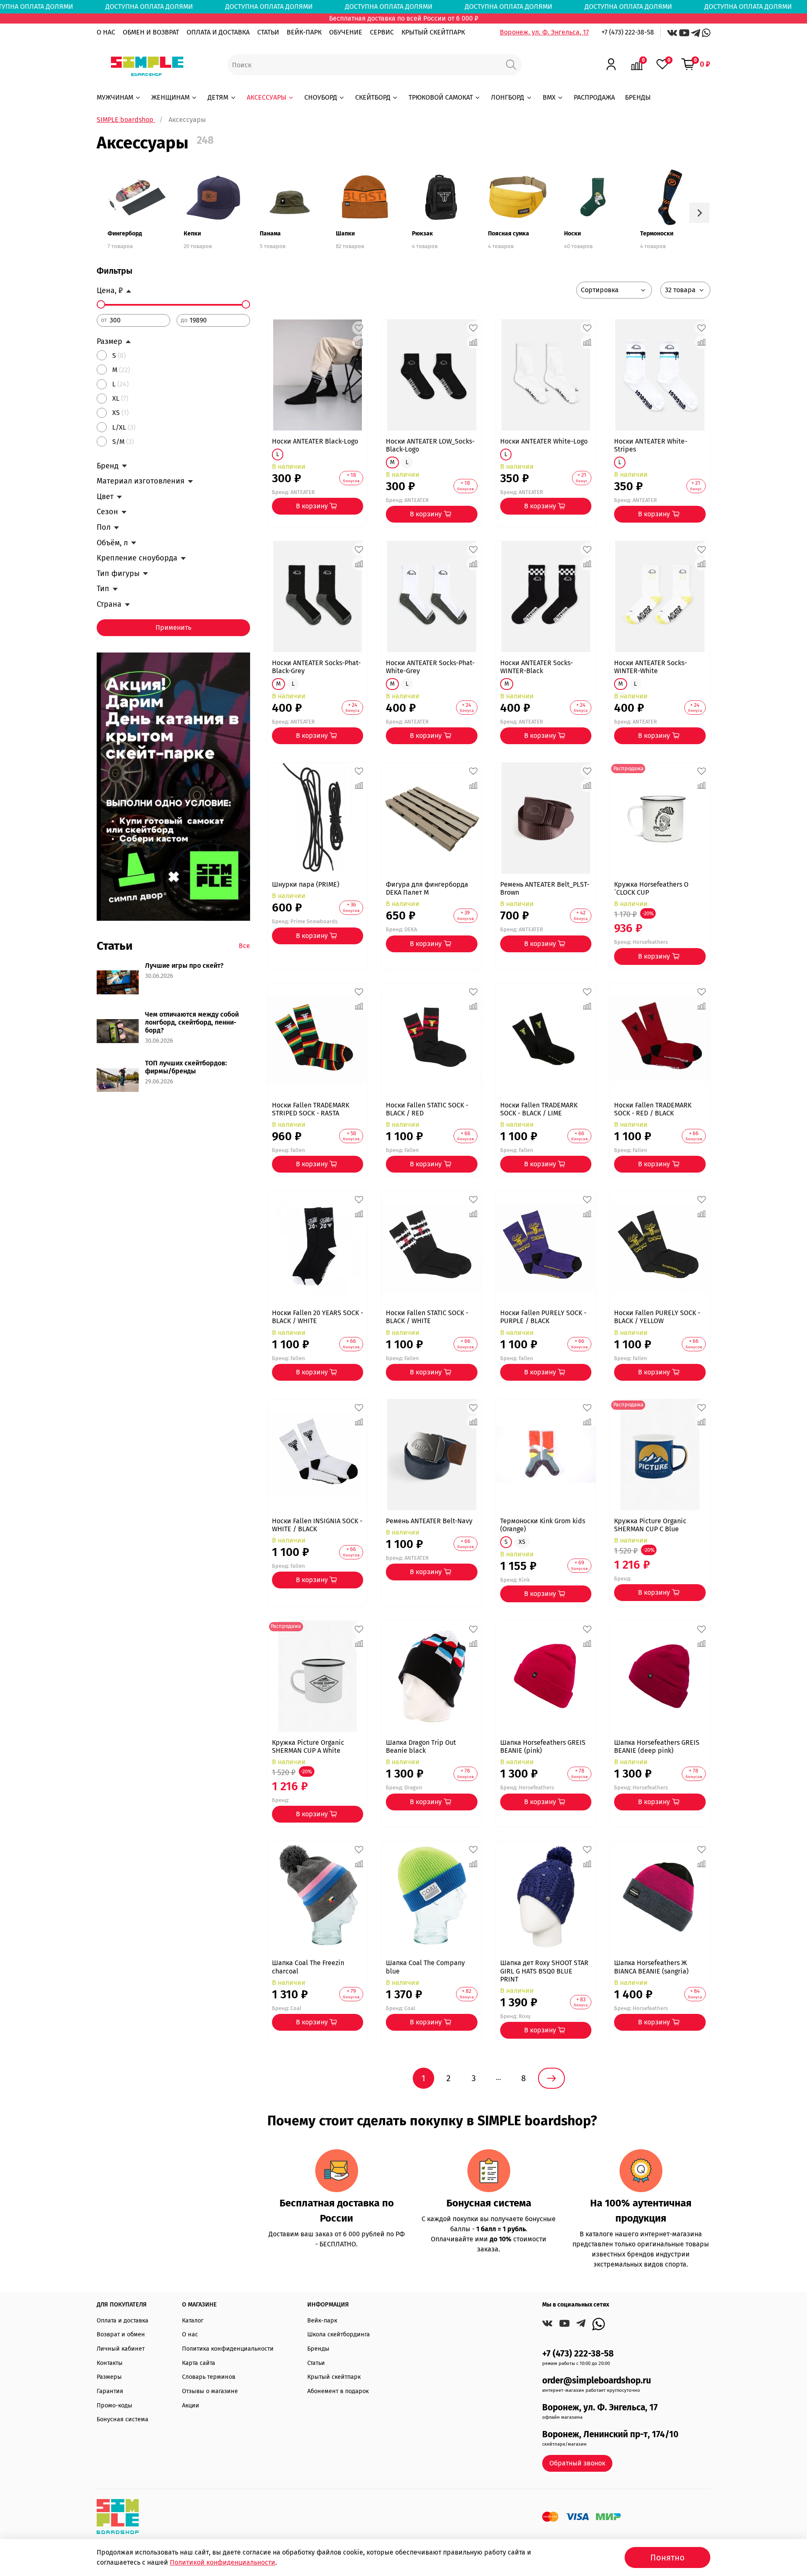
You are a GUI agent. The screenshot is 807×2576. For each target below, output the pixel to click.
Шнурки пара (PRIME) (306, 884)
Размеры (109, 2377)
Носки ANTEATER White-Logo (544, 441)
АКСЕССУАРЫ (266, 97)
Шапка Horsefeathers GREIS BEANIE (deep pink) (657, 1746)
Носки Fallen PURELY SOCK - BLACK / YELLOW (657, 1317)
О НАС (106, 32)
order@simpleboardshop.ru (597, 2381)
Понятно (667, 2558)
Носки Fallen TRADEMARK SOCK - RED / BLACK (653, 1109)
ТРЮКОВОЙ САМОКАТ (441, 97)
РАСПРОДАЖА (594, 97)
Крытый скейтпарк (334, 2377)
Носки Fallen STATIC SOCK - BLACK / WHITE (427, 1317)
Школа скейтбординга (339, 2334)
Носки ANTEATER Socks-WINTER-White (650, 667)
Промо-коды (115, 2406)
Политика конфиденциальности (228, 2349)
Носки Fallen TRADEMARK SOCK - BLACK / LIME (539, 1109)
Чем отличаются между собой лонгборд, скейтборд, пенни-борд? (192, 1022)
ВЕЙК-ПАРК (304, 32)
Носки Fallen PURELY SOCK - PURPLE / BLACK (543, 1317)
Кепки (192, 234)
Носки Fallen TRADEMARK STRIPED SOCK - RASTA (311, 1109)
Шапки (345, 234)
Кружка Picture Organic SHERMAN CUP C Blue (650, 1525)
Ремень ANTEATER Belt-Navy (429, 1521)
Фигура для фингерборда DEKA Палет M (427, 888)
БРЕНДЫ (638, 97)
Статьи (316, 2363)
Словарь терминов (209, 2377)
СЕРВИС (382, 32)
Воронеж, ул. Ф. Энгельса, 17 (544, 32)
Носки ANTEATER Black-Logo (315, 441)
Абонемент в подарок (338, 2391)
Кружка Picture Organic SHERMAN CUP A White (308, 1746)
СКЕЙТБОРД (373, 97)
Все (244, 946)
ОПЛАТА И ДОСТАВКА (218, 32)
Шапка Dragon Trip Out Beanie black (421, 1746)
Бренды (318, 2349)
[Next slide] (699, 213)
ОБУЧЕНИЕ (346, 32)
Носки (572, 234)
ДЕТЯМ (218, 97)
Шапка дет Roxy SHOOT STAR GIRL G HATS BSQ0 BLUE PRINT (544, 1971)
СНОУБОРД (321, 97)
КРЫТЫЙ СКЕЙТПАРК (433, 32)
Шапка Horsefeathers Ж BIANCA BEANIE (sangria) (651, 1967)
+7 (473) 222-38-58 (628, 32)
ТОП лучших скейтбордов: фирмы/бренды (186, 1067)
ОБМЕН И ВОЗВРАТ (151, 32)
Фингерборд (125, 234)
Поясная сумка (509, 234)
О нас (190, 2334)
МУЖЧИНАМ (115, 97)
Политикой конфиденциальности (223, 2562)
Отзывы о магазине (210, 2391)
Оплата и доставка (123, 2321)
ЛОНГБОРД (508, 97)
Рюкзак (422, 234)
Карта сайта (199, 2363)
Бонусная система (123, 2419)
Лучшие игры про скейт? (184, 966)
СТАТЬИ (268, 32)
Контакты (110, 2363)
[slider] (101, 304)
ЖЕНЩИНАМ (170, 97)
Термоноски (657, 234)
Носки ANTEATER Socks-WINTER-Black (537, 667)
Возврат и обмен (121, 2334)
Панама (270, 234)
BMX (549, 97)
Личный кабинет (121, 2349)
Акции (191, 2406)
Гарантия (110, 2391)
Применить (173, 627)
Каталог (193, 2321)
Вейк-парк (322, 2321)
